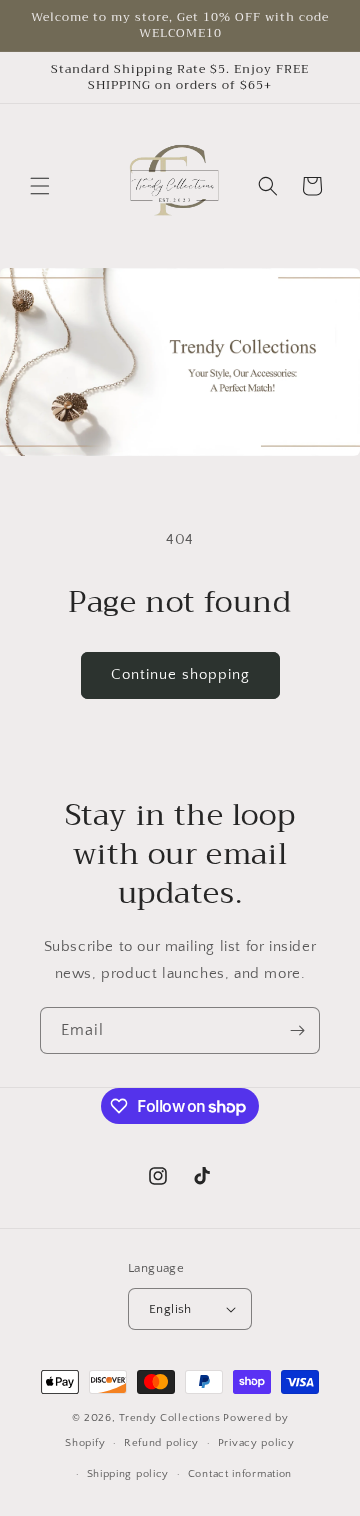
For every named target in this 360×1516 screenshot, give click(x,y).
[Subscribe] (297, 1030)
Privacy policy (256, 1443)
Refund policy (161, 1443)
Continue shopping (180, 674)
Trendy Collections (170, 1418)
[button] (40, 186)
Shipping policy (128, 1474)
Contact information (240, 1474)
